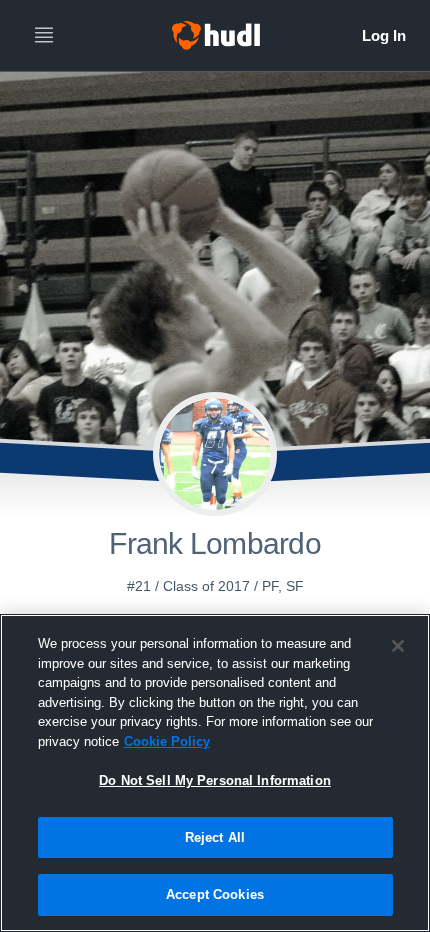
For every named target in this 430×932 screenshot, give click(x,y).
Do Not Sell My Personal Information (215, 780)
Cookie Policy (167, 741)
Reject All (215, 837)
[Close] (398, 646)
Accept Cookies (215, 894)
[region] (215, 773)
